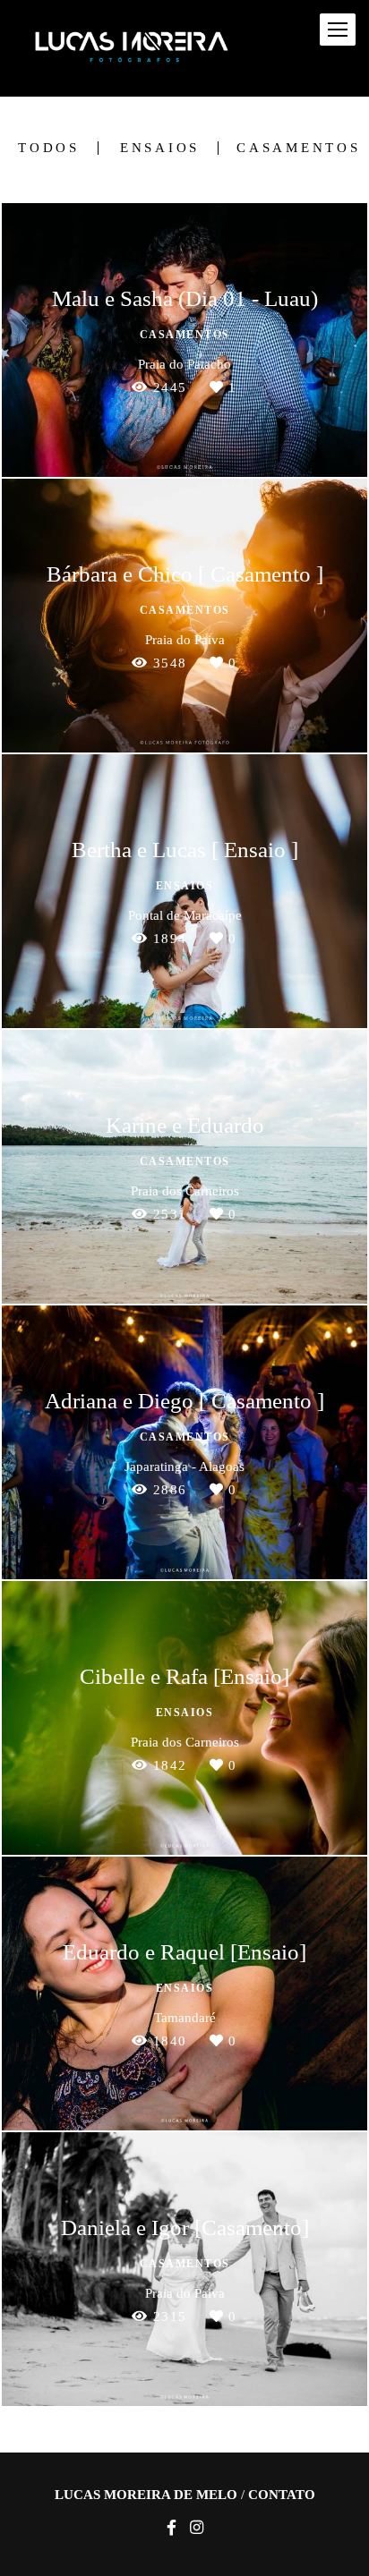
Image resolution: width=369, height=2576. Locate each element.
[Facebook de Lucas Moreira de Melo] (172, 2528)
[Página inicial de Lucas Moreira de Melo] (132, 48)
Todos (49, 148)
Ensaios (160, 148)
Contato (282, 2495)
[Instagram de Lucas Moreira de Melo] (197, 2528)
